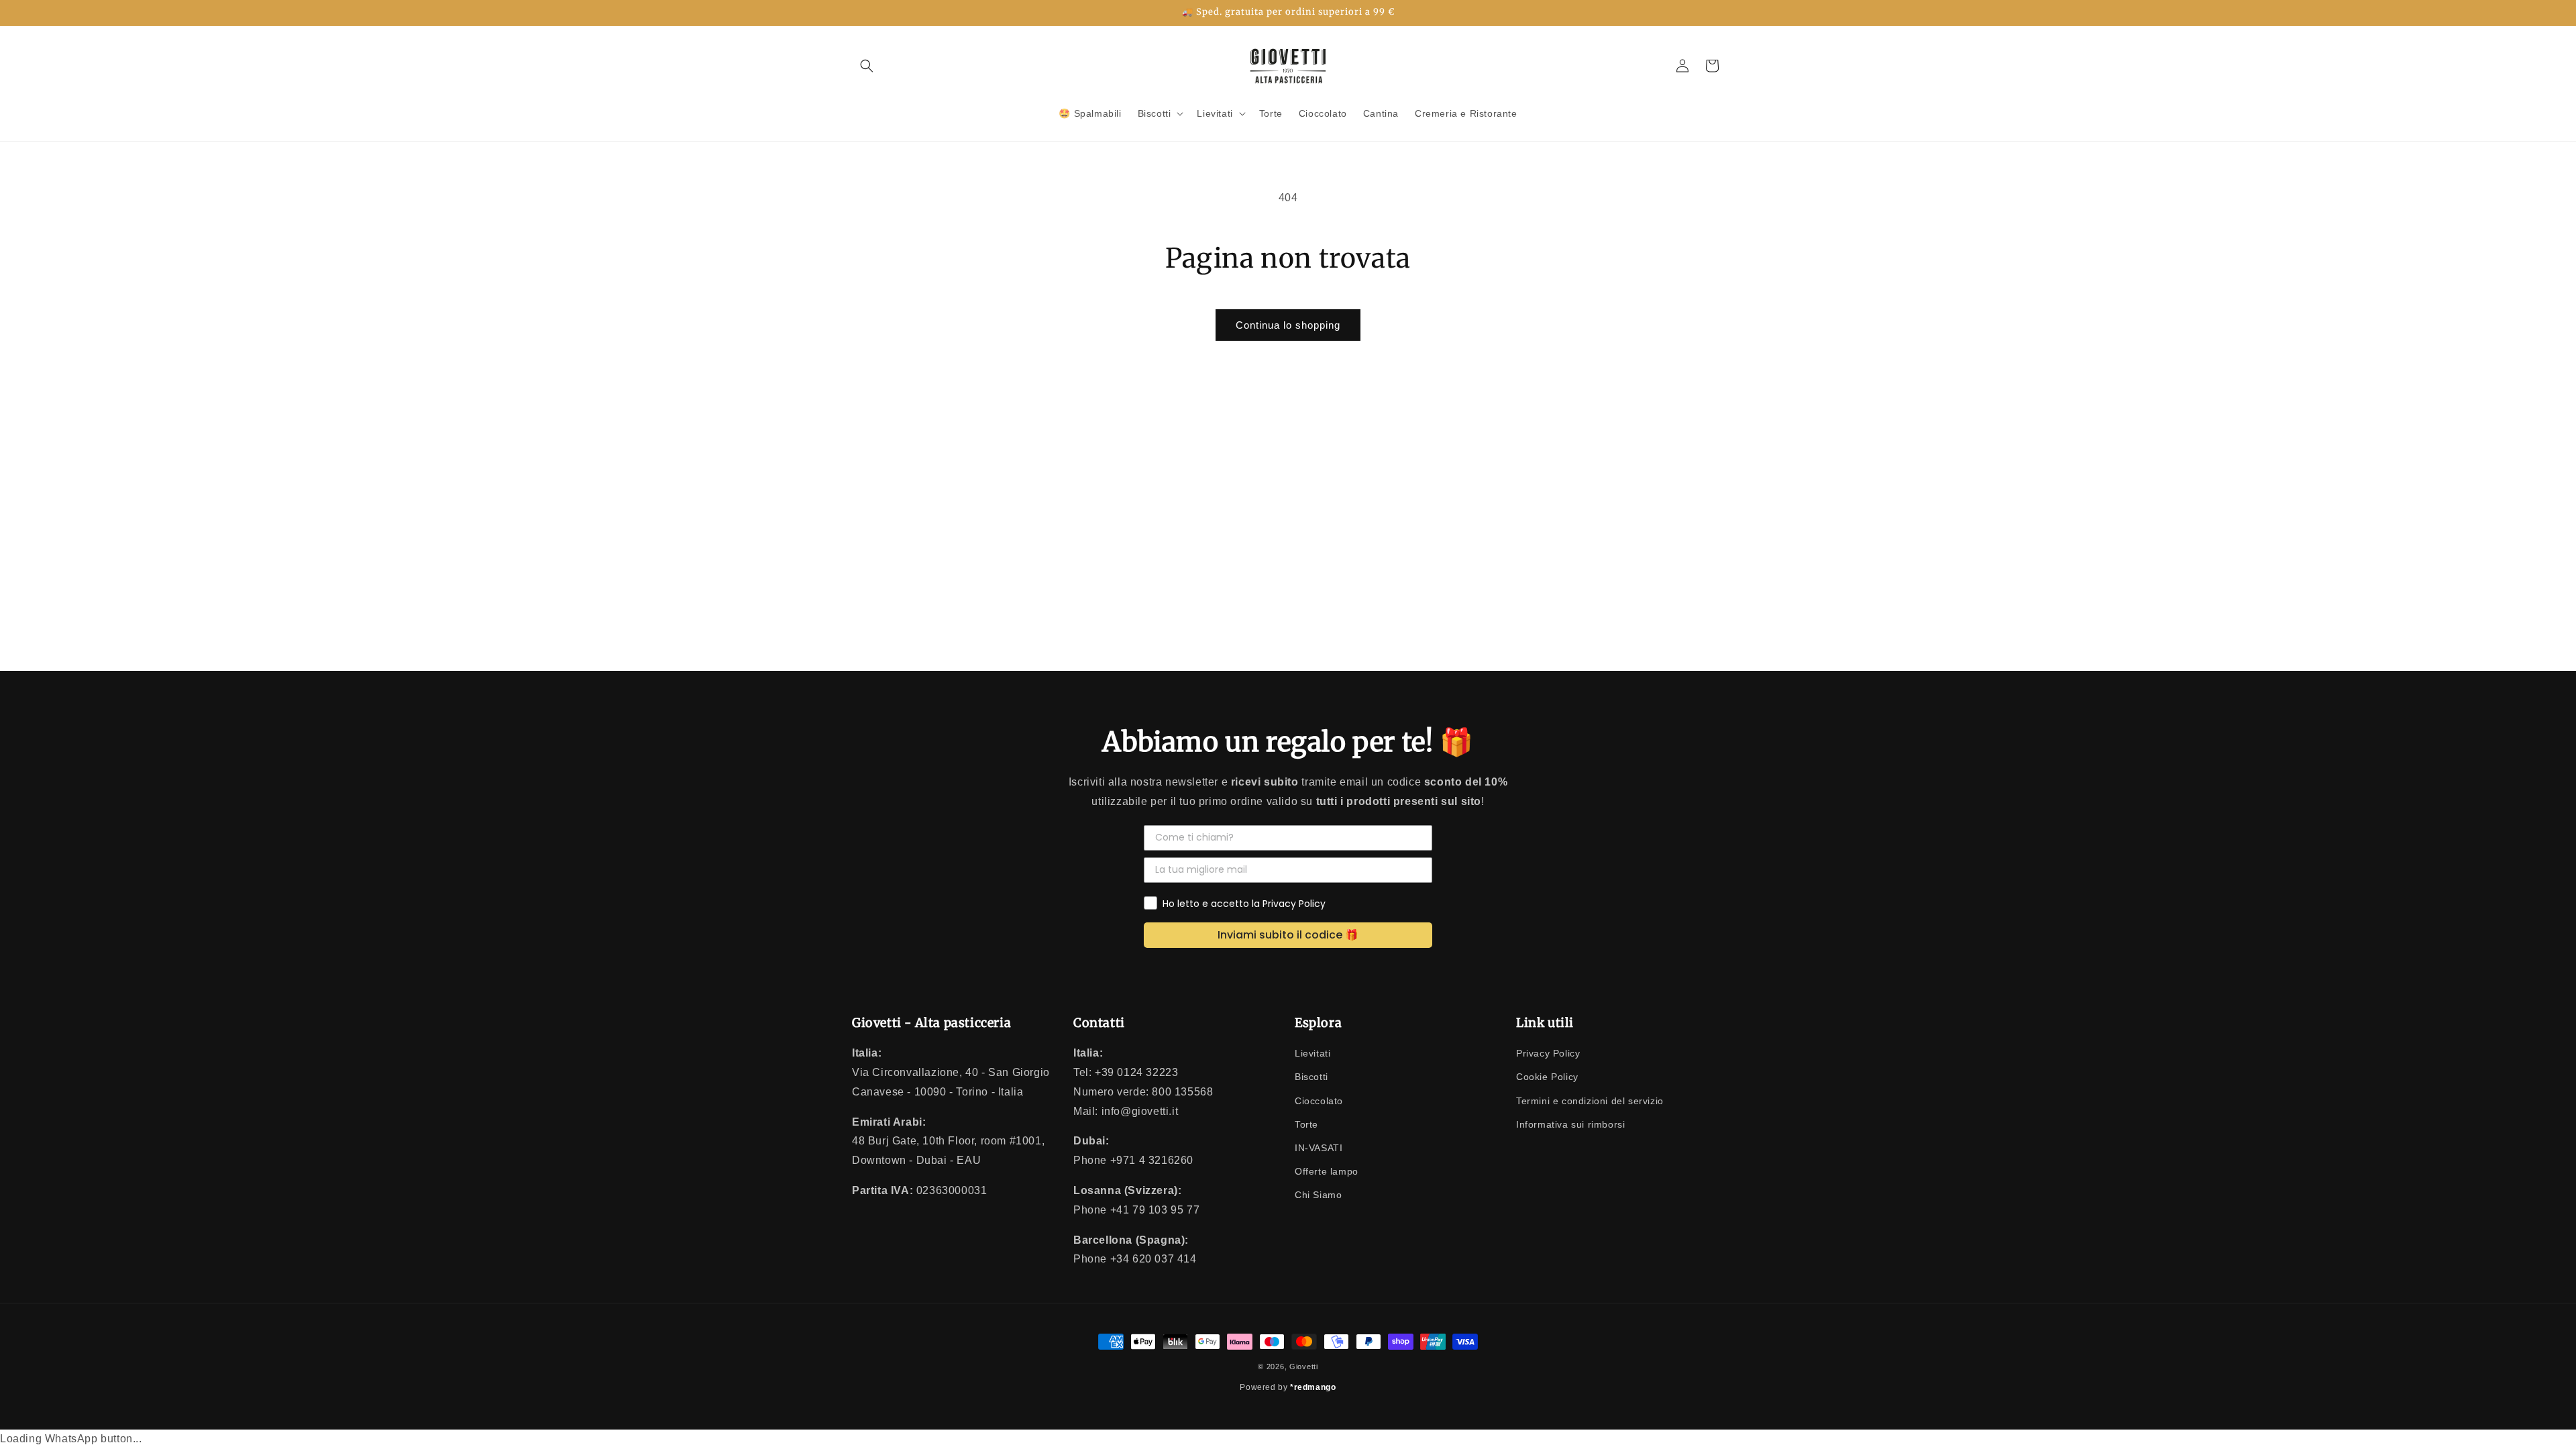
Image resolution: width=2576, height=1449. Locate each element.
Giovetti (1304, 1366)
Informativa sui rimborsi (1570, 1124)
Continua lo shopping (1288, 325)
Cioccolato (1319, 1101)
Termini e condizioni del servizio (1590, 1101)
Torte (1306, 1124)
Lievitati (1312, 1053)
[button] (867, 66)
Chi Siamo (1318, 1195)
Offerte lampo (1327, 1171)
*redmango (1313, 1387)
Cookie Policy (1547, 1077)
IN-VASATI (1319, 1148)
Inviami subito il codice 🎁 (1288, 935)
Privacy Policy (1548, 1053)
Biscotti (1311, 1077)
